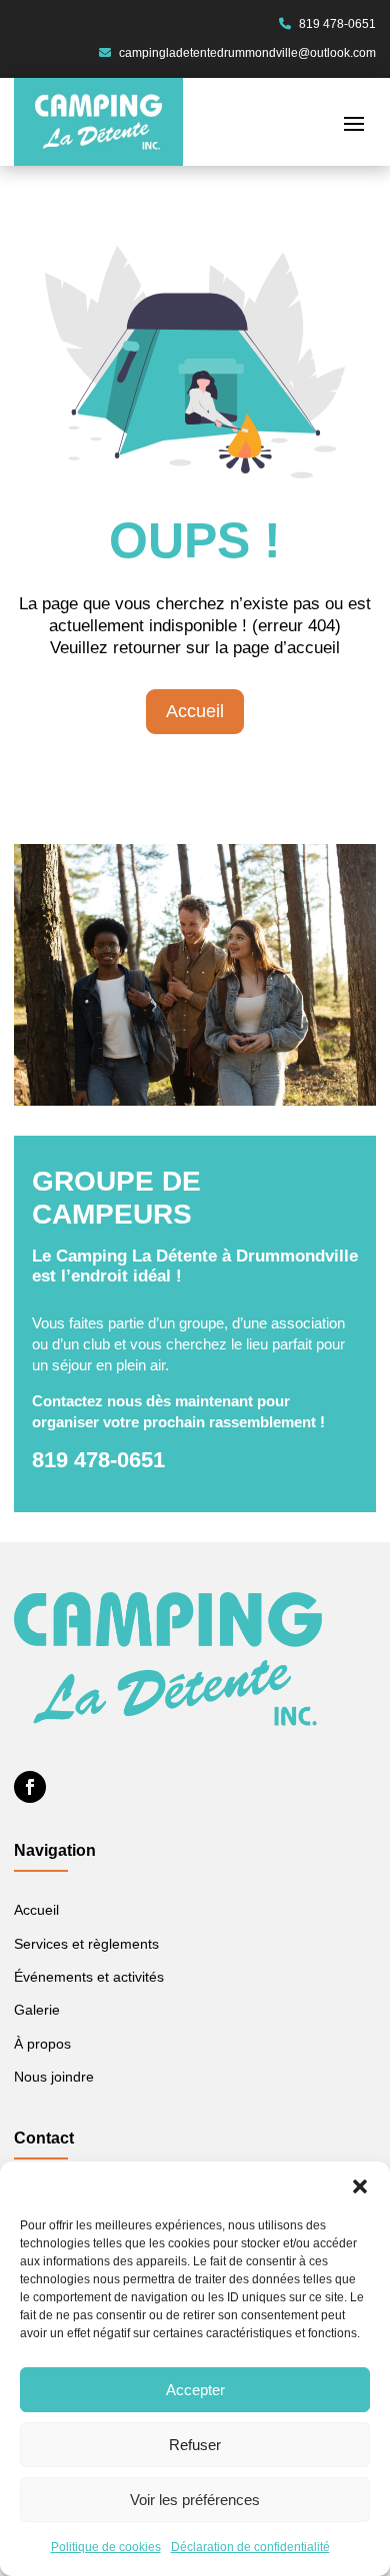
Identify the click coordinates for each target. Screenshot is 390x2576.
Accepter (195, 2390)
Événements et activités (89, 1977)
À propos (42, 2044)
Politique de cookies (106, 2547)
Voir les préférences (195, 2500)
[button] (360, 2186)
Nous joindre (54, 2077)
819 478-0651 (336, 24)
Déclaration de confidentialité (250, 2547)
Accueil (195, 711)
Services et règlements (86, 1944)
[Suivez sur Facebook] (30, 1787)
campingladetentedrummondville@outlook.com (246, 53)
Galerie (37, 2010)
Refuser (195, 2445)
